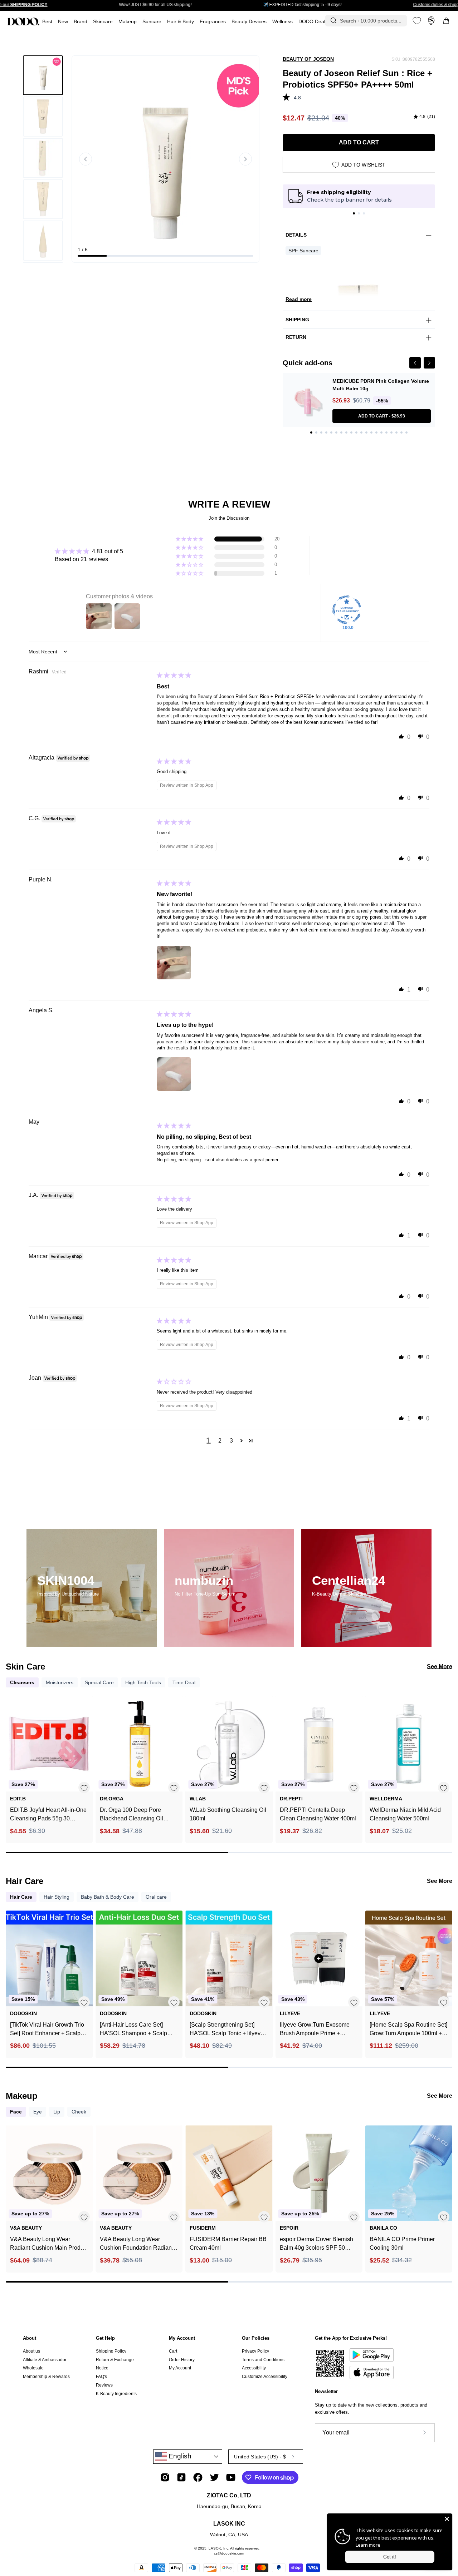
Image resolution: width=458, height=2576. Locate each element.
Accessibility (254, 2368)
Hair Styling (57, 1897)
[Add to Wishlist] (84, 1788)
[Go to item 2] (359, 213)
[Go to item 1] (354, 213)
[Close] (447, 2519)
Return (296, 337)
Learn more (368, 2545)
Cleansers (22, 1682)
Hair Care (21, 1897)
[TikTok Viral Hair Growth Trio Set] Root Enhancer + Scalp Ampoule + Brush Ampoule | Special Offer (47, 2030)
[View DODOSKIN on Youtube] (231, 2477)
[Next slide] (245, 159)
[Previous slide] (86, 159)
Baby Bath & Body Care (108, 1897)
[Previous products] (12, 1760)
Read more (299, 299)
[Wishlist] (417, 21)
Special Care (99, 1682)
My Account (182, 2338)
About (30, 2338)
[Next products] (446, 1760)
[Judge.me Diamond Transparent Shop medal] (347, 610)
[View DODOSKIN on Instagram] (165, 2477)
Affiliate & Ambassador (45, 2360)
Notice (102, 2368)
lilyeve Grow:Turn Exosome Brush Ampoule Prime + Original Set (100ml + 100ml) (316, 2030)
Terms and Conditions (263, 2360)
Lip (57, 2112)
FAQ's (101, 2377)
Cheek (79, 2112)
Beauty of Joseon (308, 59)
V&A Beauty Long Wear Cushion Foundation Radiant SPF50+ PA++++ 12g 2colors (137, 2244)
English (179, 2456)
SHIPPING (297, 320)
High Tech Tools (143, 1682)
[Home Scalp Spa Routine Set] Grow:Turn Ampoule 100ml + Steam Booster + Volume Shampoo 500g (408, 2030)
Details (296, 235)
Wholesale (33, 2368)
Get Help (105, 2338)
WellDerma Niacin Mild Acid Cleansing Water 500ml (405, 1814)
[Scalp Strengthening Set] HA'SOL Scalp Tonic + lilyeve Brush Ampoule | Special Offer (228, 2030)
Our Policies (256, 2338)
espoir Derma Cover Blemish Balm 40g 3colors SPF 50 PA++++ (316, 2244)
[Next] (429, 363)
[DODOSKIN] (23, 21)
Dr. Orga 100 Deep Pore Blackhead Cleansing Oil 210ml (131, 1815)
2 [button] (220, 1441)
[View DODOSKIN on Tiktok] (181, 2477)
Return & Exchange (115, 2360)
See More (440, 1667)
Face (16, 2112)
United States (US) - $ (260, 2457)
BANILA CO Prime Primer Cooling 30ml (402, 2243)
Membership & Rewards (46, 2377)
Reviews (104, 2385)
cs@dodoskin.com (229, 2553)
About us (31, 2351)
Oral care (156, 1897)
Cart (173, 2351)
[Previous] (415, 363)
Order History (182, 2360)
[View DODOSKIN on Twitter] (214, 2477)
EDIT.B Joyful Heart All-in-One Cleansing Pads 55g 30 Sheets (48, 1815)
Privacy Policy (255, 2351)
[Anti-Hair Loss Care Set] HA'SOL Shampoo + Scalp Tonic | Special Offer (133, 2030)
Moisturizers (60, 1682)
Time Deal (184, 1682)
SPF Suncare (303, 251)
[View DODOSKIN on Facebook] (198, 2477)
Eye (38, 2112)
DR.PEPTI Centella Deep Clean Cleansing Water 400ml (318, 1814)
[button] (213, 22)
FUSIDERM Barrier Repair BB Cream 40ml (228, 2243)
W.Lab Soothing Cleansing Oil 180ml (228, 1814)
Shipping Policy (111, 2351)
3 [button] (231, 1441)
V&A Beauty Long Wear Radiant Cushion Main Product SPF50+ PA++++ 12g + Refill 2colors (49, 2244)
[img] (424, 117)
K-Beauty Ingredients (116, 2393)
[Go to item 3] (364, 213)
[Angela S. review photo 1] (174, 1074)
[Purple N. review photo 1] (174, 963)
